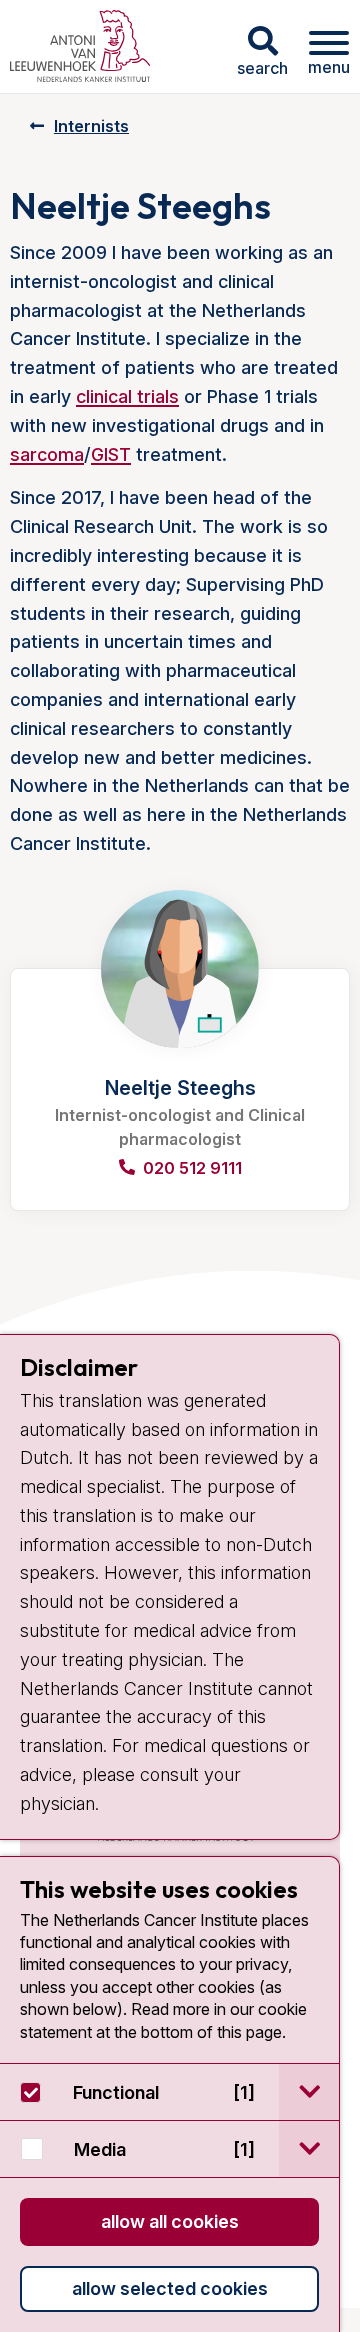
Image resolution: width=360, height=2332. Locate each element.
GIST (111, 454)
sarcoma (47, 454)
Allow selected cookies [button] (170, 2288)
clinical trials (127, 396)
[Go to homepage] (80, 46)
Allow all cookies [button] (170, 2221)
